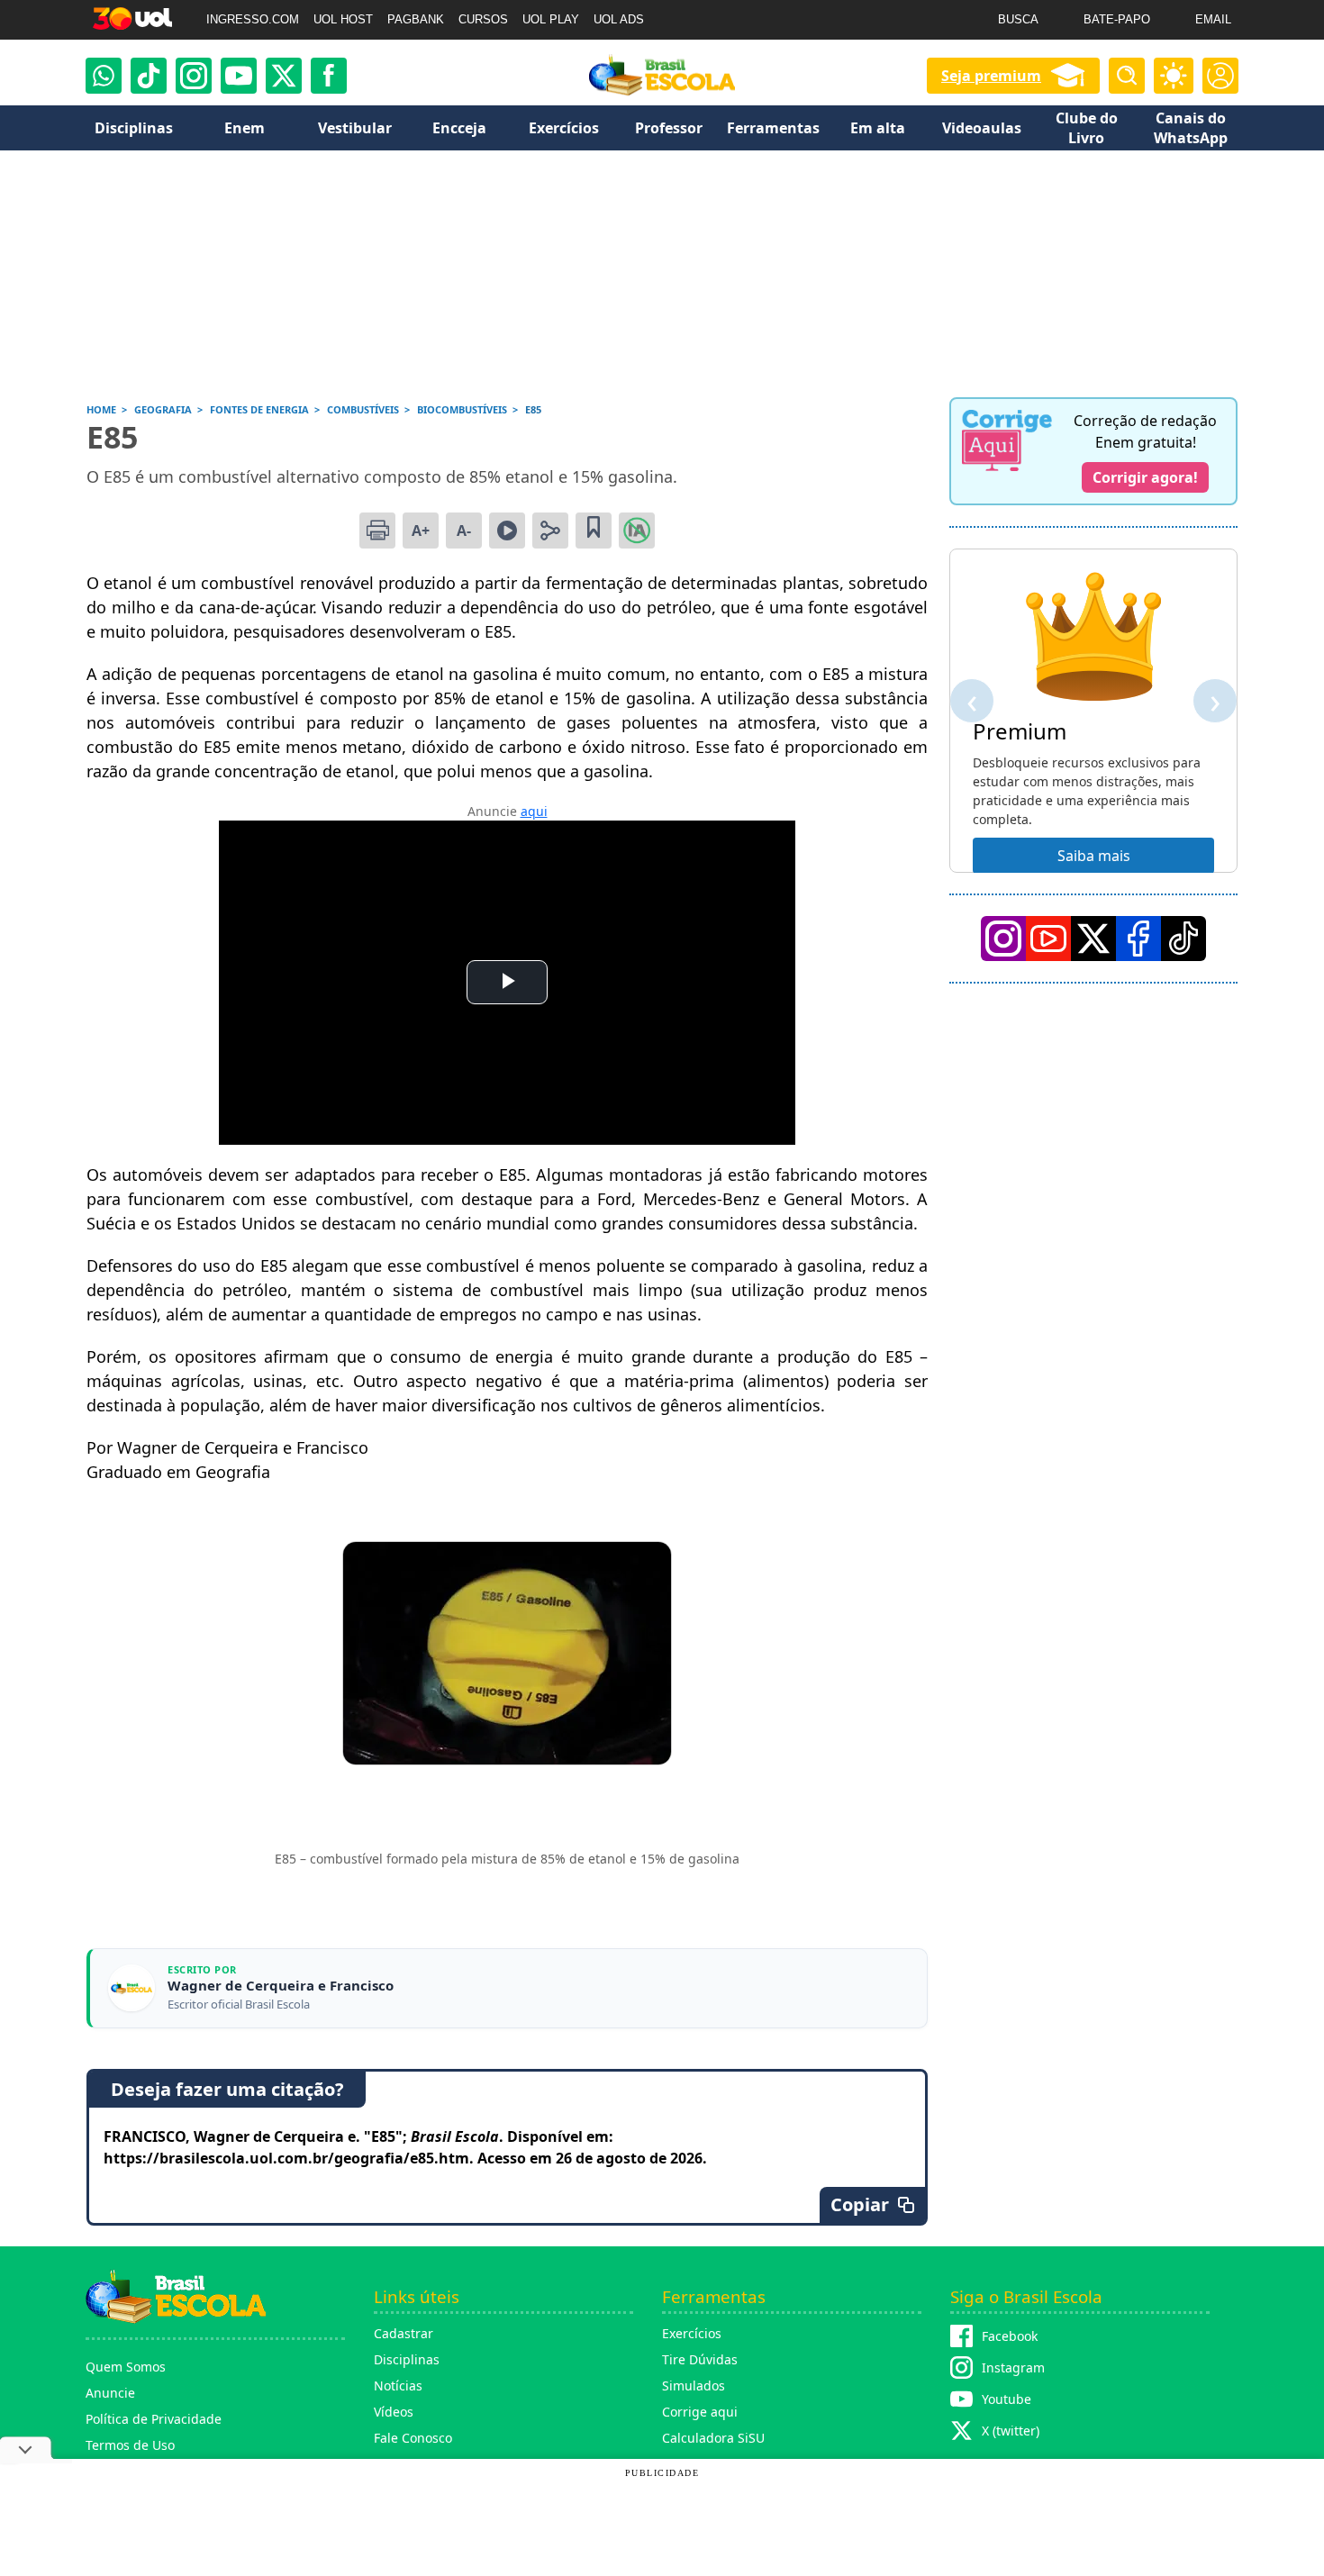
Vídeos (394, 2412)
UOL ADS (619, 19)
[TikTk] (1183, 939)
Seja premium (991, 76)
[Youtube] (239, 76)
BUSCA (1018, 19)
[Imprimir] (377, 531)
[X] (284, 76)
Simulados (694, 2386)
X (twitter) (1011, 2431)
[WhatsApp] (104, 76)
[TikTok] (149, 76)
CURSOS (483, 19)
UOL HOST (343, 19)
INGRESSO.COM (253, 19)
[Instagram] (194, 76)
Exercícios (692, 2333)
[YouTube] (1048, 939)
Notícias (398, 2386)
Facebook (1010, 2336)
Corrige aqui (700, 2412)
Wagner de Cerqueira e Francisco (281, 1986)
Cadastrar (404, 2333)
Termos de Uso (130, 2445)
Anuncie (110, 2393)
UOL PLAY (551, 19)
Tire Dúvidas (700, 2359)
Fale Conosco (413, 2438)
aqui (534, 811)
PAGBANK (416, 19)
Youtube (1007, 2399)
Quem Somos (126, 2367)
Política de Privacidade (154, 2419)
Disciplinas (407, 2359)
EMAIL (1213, 19)
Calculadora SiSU (713, 2438)
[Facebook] (1138, 939)
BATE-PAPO (1117, 19)
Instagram (1013, 2367)
